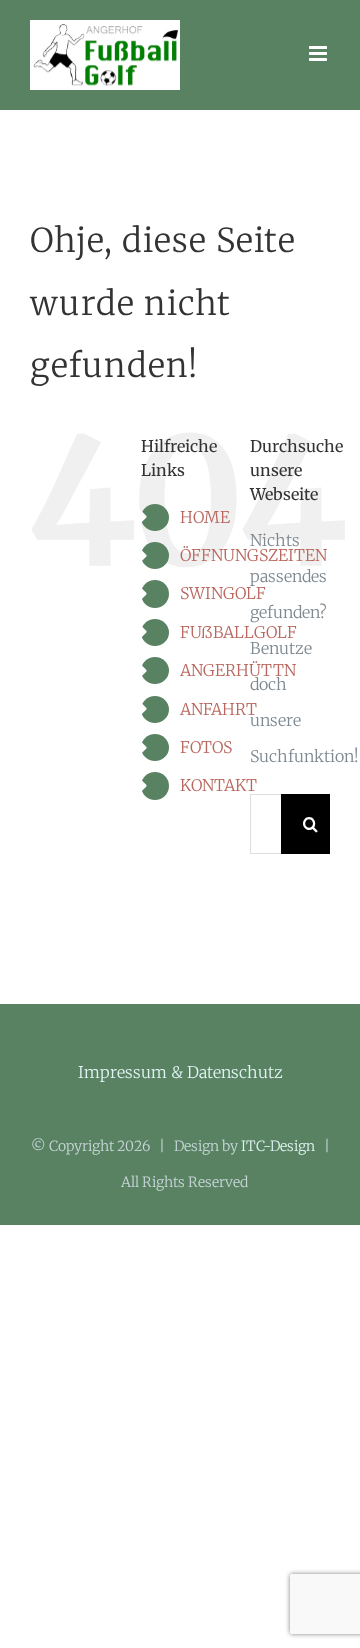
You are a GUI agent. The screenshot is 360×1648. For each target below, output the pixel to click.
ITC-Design (278, 1146)
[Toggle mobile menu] (319, 53)
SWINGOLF (223, 593)
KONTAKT (218, 785)
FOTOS (206, 747)
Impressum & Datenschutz (180, 1072)
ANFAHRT (218, 709)
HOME (205, 517)
